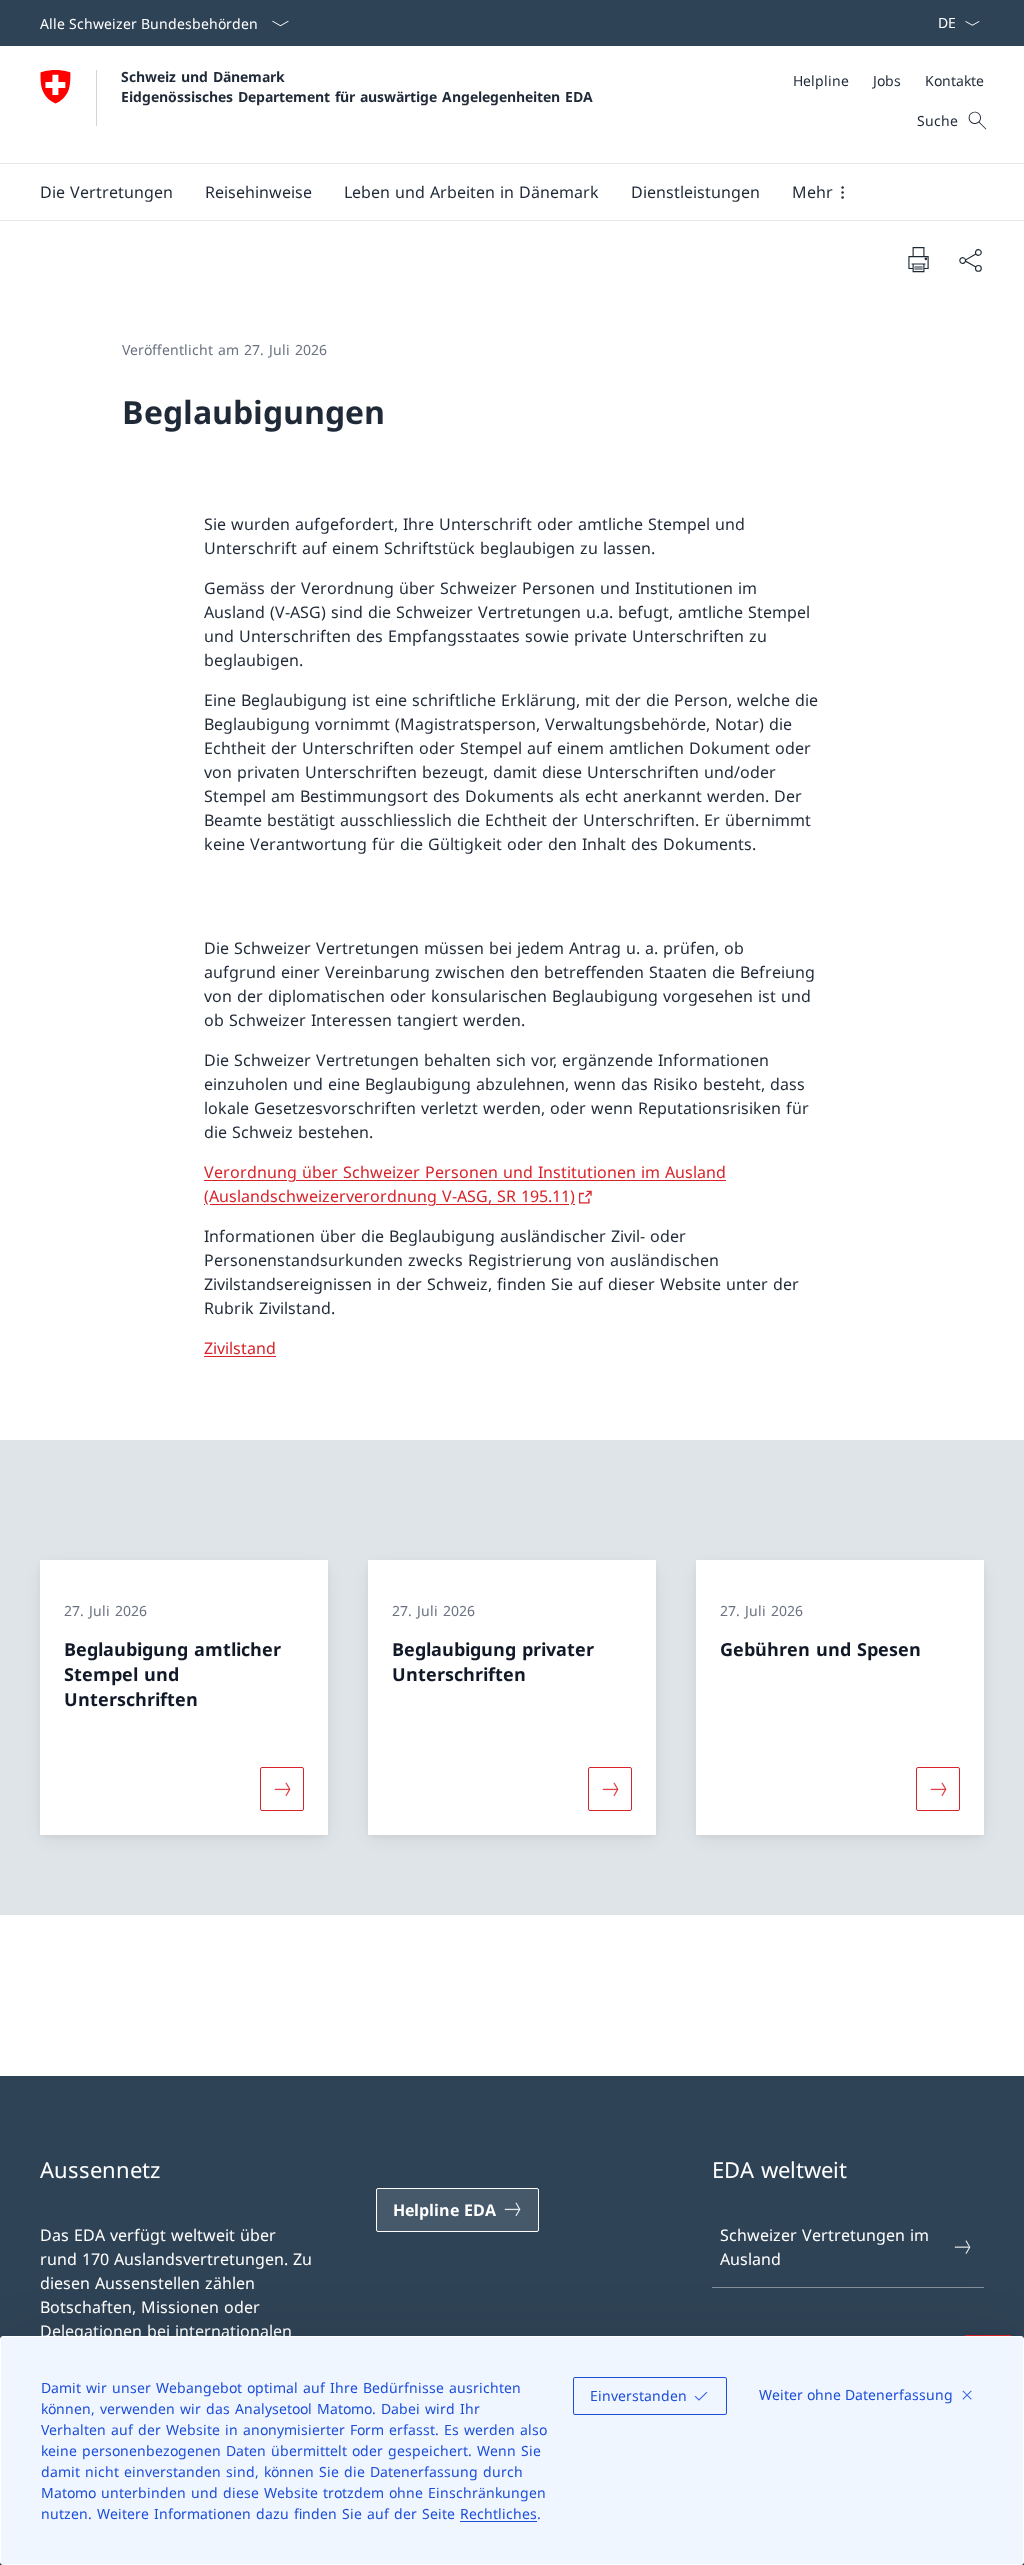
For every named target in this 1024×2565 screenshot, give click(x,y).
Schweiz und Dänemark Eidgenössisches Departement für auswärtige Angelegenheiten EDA (357, 86)
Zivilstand (240, 1348)
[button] (106, 192)
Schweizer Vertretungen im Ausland (824, 2247)
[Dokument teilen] (970, 260)
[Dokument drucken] (918, 259)
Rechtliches (498, 2513)
